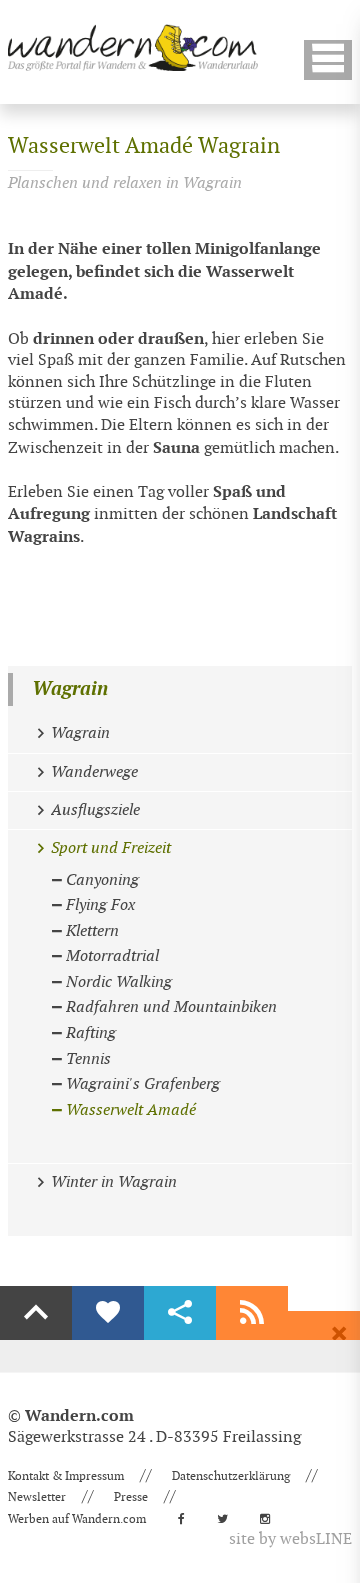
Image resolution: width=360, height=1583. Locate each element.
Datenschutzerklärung (231, 1476)
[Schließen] (339, 1334)
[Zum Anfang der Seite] (36, 1313)
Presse (131, 1497)
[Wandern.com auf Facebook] (187, 1519)
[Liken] (108, 1313)
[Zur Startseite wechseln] (133, 47)
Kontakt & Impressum (66, 1476)
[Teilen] (180, 1313)
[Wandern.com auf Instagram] (271, 1519)
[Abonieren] (252, 1313)
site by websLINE (290, 1539)
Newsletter (37, 1497)
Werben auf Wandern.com (77, 1519)
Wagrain (70, 689)
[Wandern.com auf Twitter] (228, 1519)
